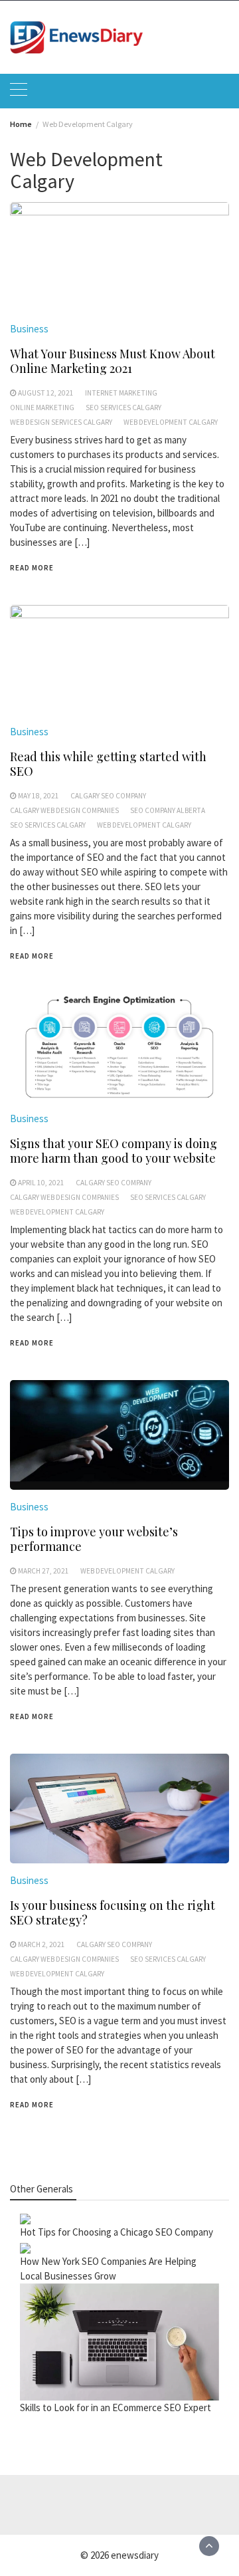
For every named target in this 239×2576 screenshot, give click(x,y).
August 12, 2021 (46, 393)
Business (29, 329)
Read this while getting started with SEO (108, 764)
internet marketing (121, 393)
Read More (32, 568)
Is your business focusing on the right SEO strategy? (113, 1913)
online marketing (42, 408)
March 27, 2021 (43, 1571)
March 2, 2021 (41, 1944)
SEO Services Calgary (123, 408)
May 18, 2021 (39, 796)
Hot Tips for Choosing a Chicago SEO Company (117, 2232)
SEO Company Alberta (168, 810)
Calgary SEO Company (108, 796)
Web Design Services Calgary (61, 422)
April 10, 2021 (41, 1183)
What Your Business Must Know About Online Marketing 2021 (113, 361)
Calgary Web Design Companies (64, 810)
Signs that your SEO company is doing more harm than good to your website (114, 1151)
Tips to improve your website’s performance (94, 1539)
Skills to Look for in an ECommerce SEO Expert (116, 2407)
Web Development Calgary (171, 422)
